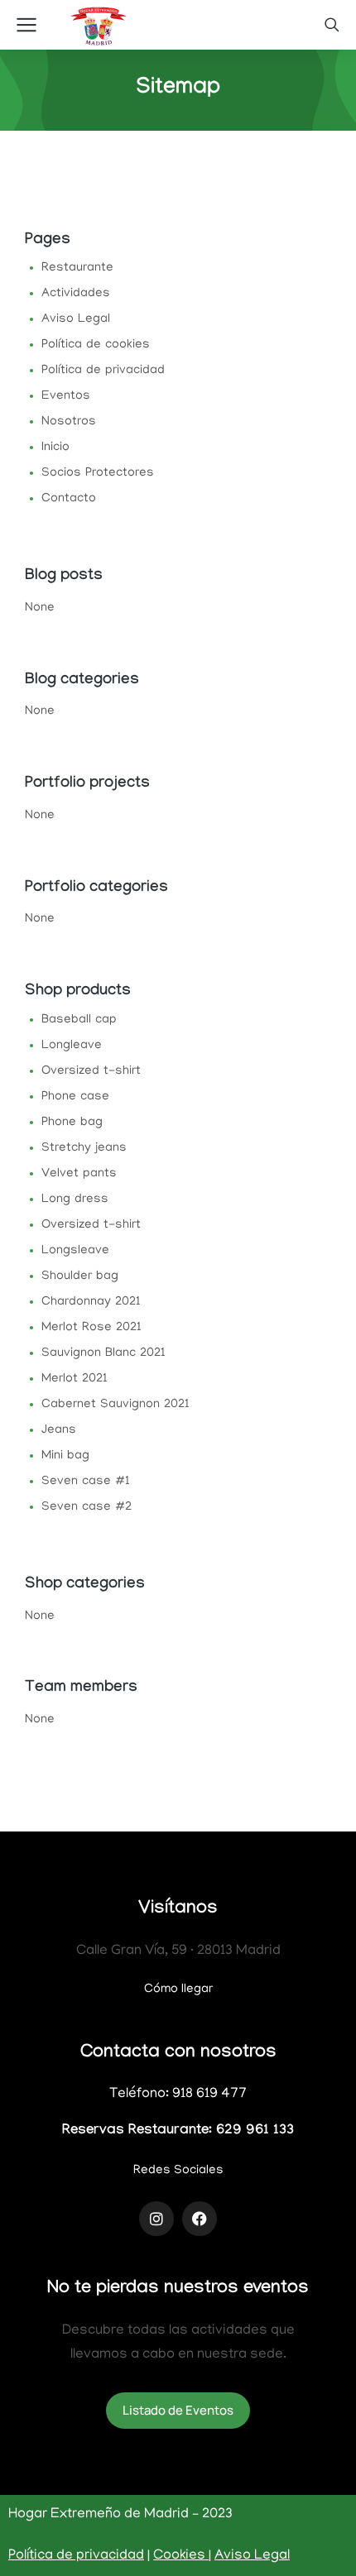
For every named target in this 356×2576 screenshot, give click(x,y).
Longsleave (75, 1251)
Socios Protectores (98, 473)
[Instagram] (156, 2219)
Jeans (59, 1430)
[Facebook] (200, 2219)
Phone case (75, 1097)
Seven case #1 (86, 1482)
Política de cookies (96, 345)
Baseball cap (79, 1020)
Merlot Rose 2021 (91, 1328)
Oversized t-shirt (91, 1071)
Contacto (69, 499)
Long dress (75, 1199)
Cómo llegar (178, 1989)
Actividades (76, 294)
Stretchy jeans (84, 1148)
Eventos (66, 396)
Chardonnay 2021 (91, 1302)
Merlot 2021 (75, 1379)
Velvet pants (79, 1174)
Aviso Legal (76, 319)
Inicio (55, 448)
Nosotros (69, 422)
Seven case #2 (87, 1507)
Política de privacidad (103, 371)
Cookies (181, 2556)
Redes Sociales (178, 2171)
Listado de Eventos (178, 2410)
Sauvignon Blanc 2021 (103, 1353)
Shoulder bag (80, 1276)
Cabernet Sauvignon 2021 (115, 1405)
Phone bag (72, 1123)
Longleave (72, 1046)
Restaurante (77, 268)
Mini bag (65, 1456)
